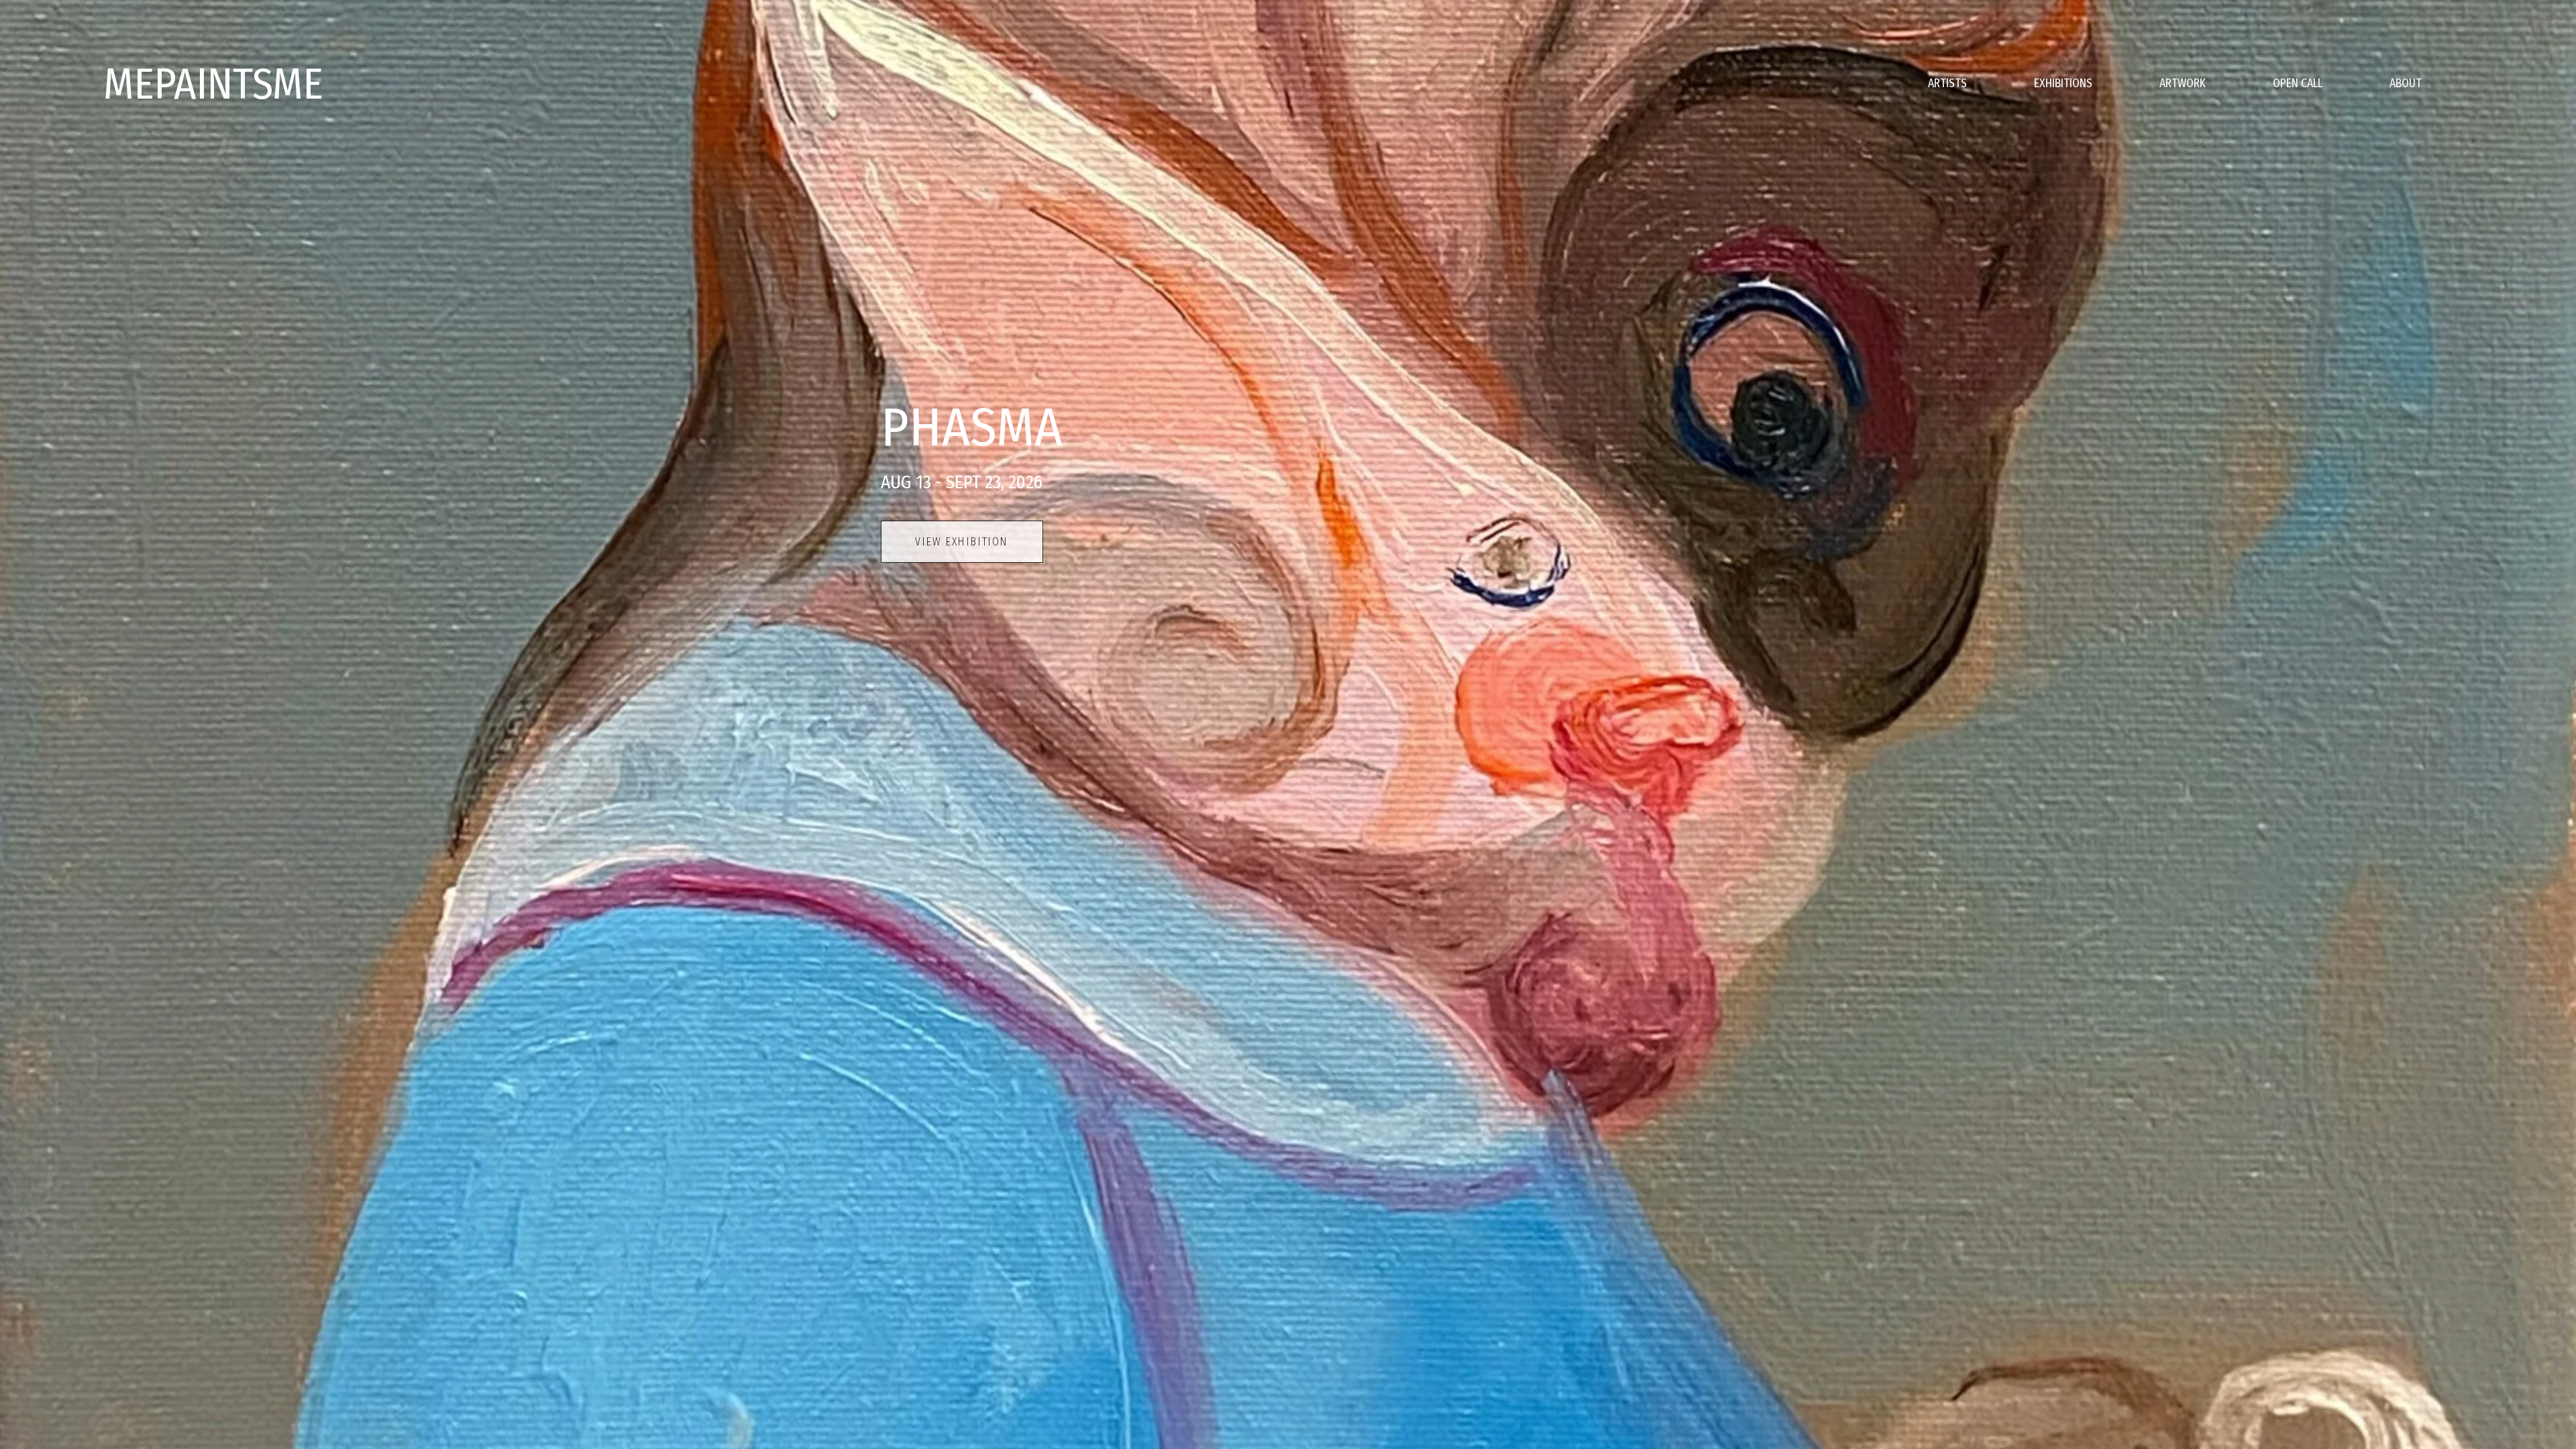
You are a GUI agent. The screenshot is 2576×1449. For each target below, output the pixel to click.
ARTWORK (2183, 84)
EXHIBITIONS (2063, 84)
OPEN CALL (2298, 84)
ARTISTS (1947, 84)
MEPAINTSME (213, 84)
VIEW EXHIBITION (962, 542)
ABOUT (2406, 84)
